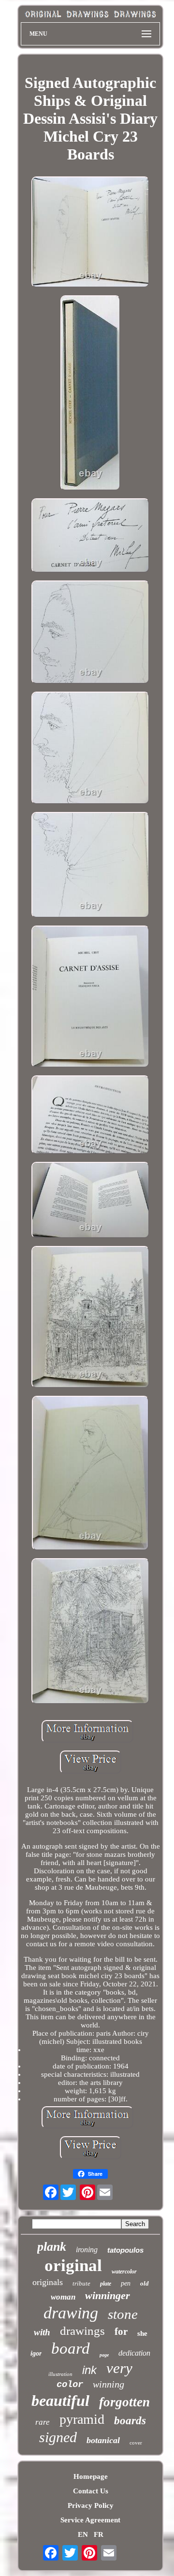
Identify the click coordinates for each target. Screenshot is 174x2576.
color (70, 2385)
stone (123, 2314)
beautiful (60, 2401)
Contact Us (91, 2491)
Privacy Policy (91, 2505)
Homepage (91, 2476)
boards (130, 2421)
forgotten (124, 2402)
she (142, 2333)
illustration (60, 2374)
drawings (82, 2331)
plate (106, 2284)
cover (136, 2443)
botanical (103, 2440)
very (119, 2368)
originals (48, 2282)
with (42, 2332)
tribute (81, 2283)
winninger (108, 2295)
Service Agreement (90, 2520)
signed (58, 2437)
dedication (134, 2353)
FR (99, 2534)
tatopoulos (125, 2250)
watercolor (124, 2272)
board (71, 2348)
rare (43, 2422)
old (145, 2283)
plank (52, 2247)
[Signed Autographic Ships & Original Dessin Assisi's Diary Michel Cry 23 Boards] (90, 233)
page (104, 2355)
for (121, 2331)
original (73, 2265)
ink (89, 2370)
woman (63, 2297)
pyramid (82, 2419)
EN (83, 2534)
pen (126, 2283)
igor (36, 2353)
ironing (87, 2250)
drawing (71, 2313)
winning (109, 2384)
